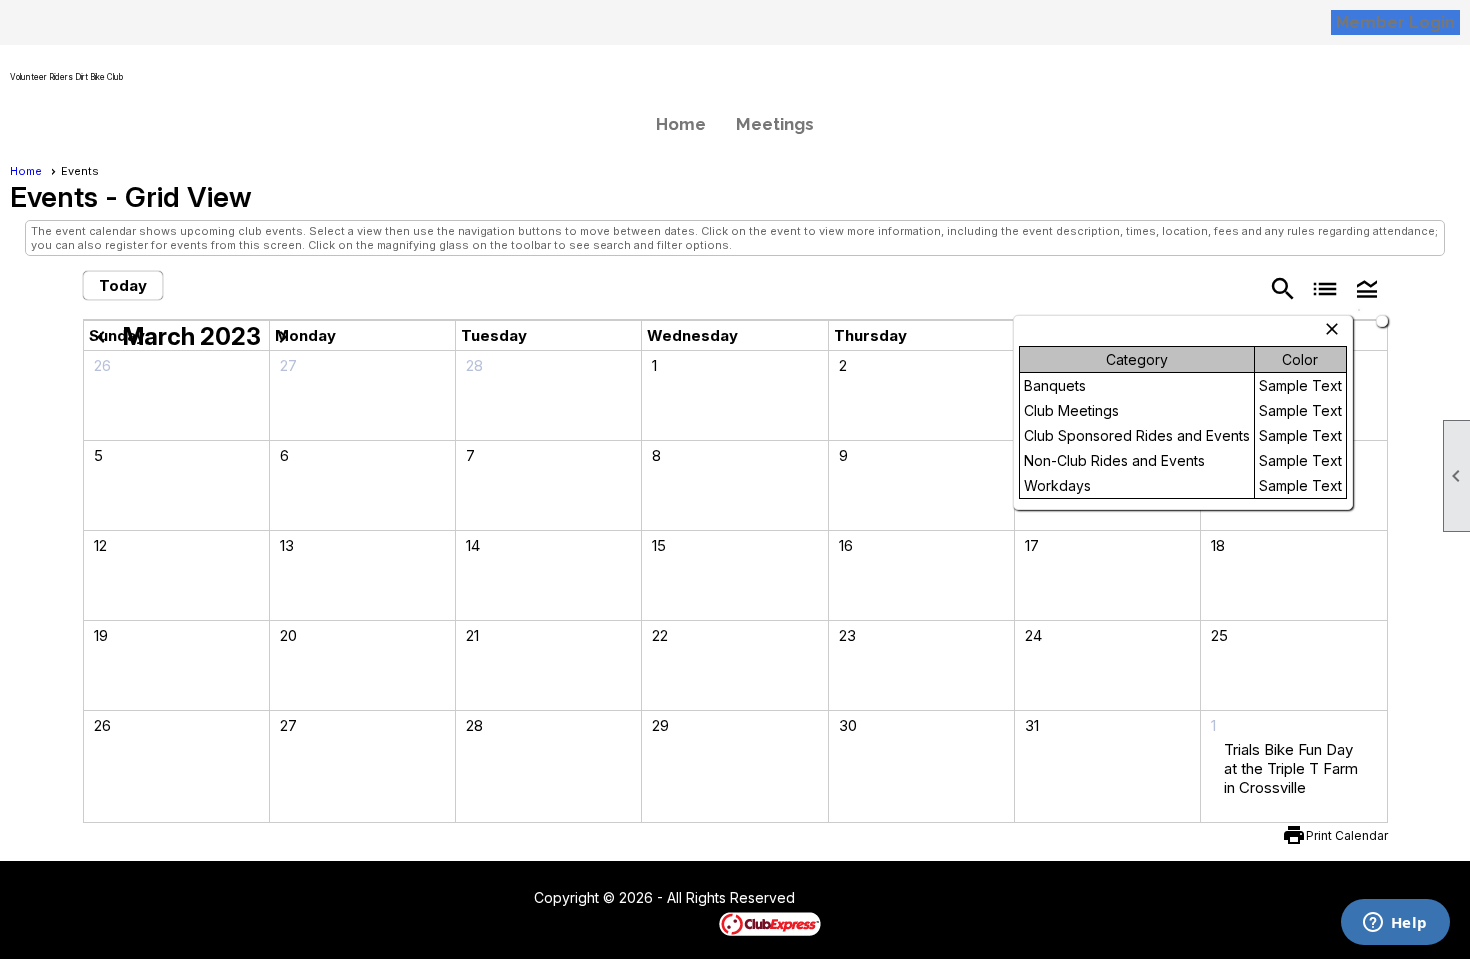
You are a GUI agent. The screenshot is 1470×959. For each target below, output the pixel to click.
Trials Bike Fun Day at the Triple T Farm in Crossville (1291, 768)
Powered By (684, 923)
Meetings (775, 124)
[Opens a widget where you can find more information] (1395, 924)
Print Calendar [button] (1347, 835)
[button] (1367, 287)
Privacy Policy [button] (954, 899)
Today (123, 285)
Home (681, 124)
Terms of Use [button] (855, 899)
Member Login (1395, 22)
